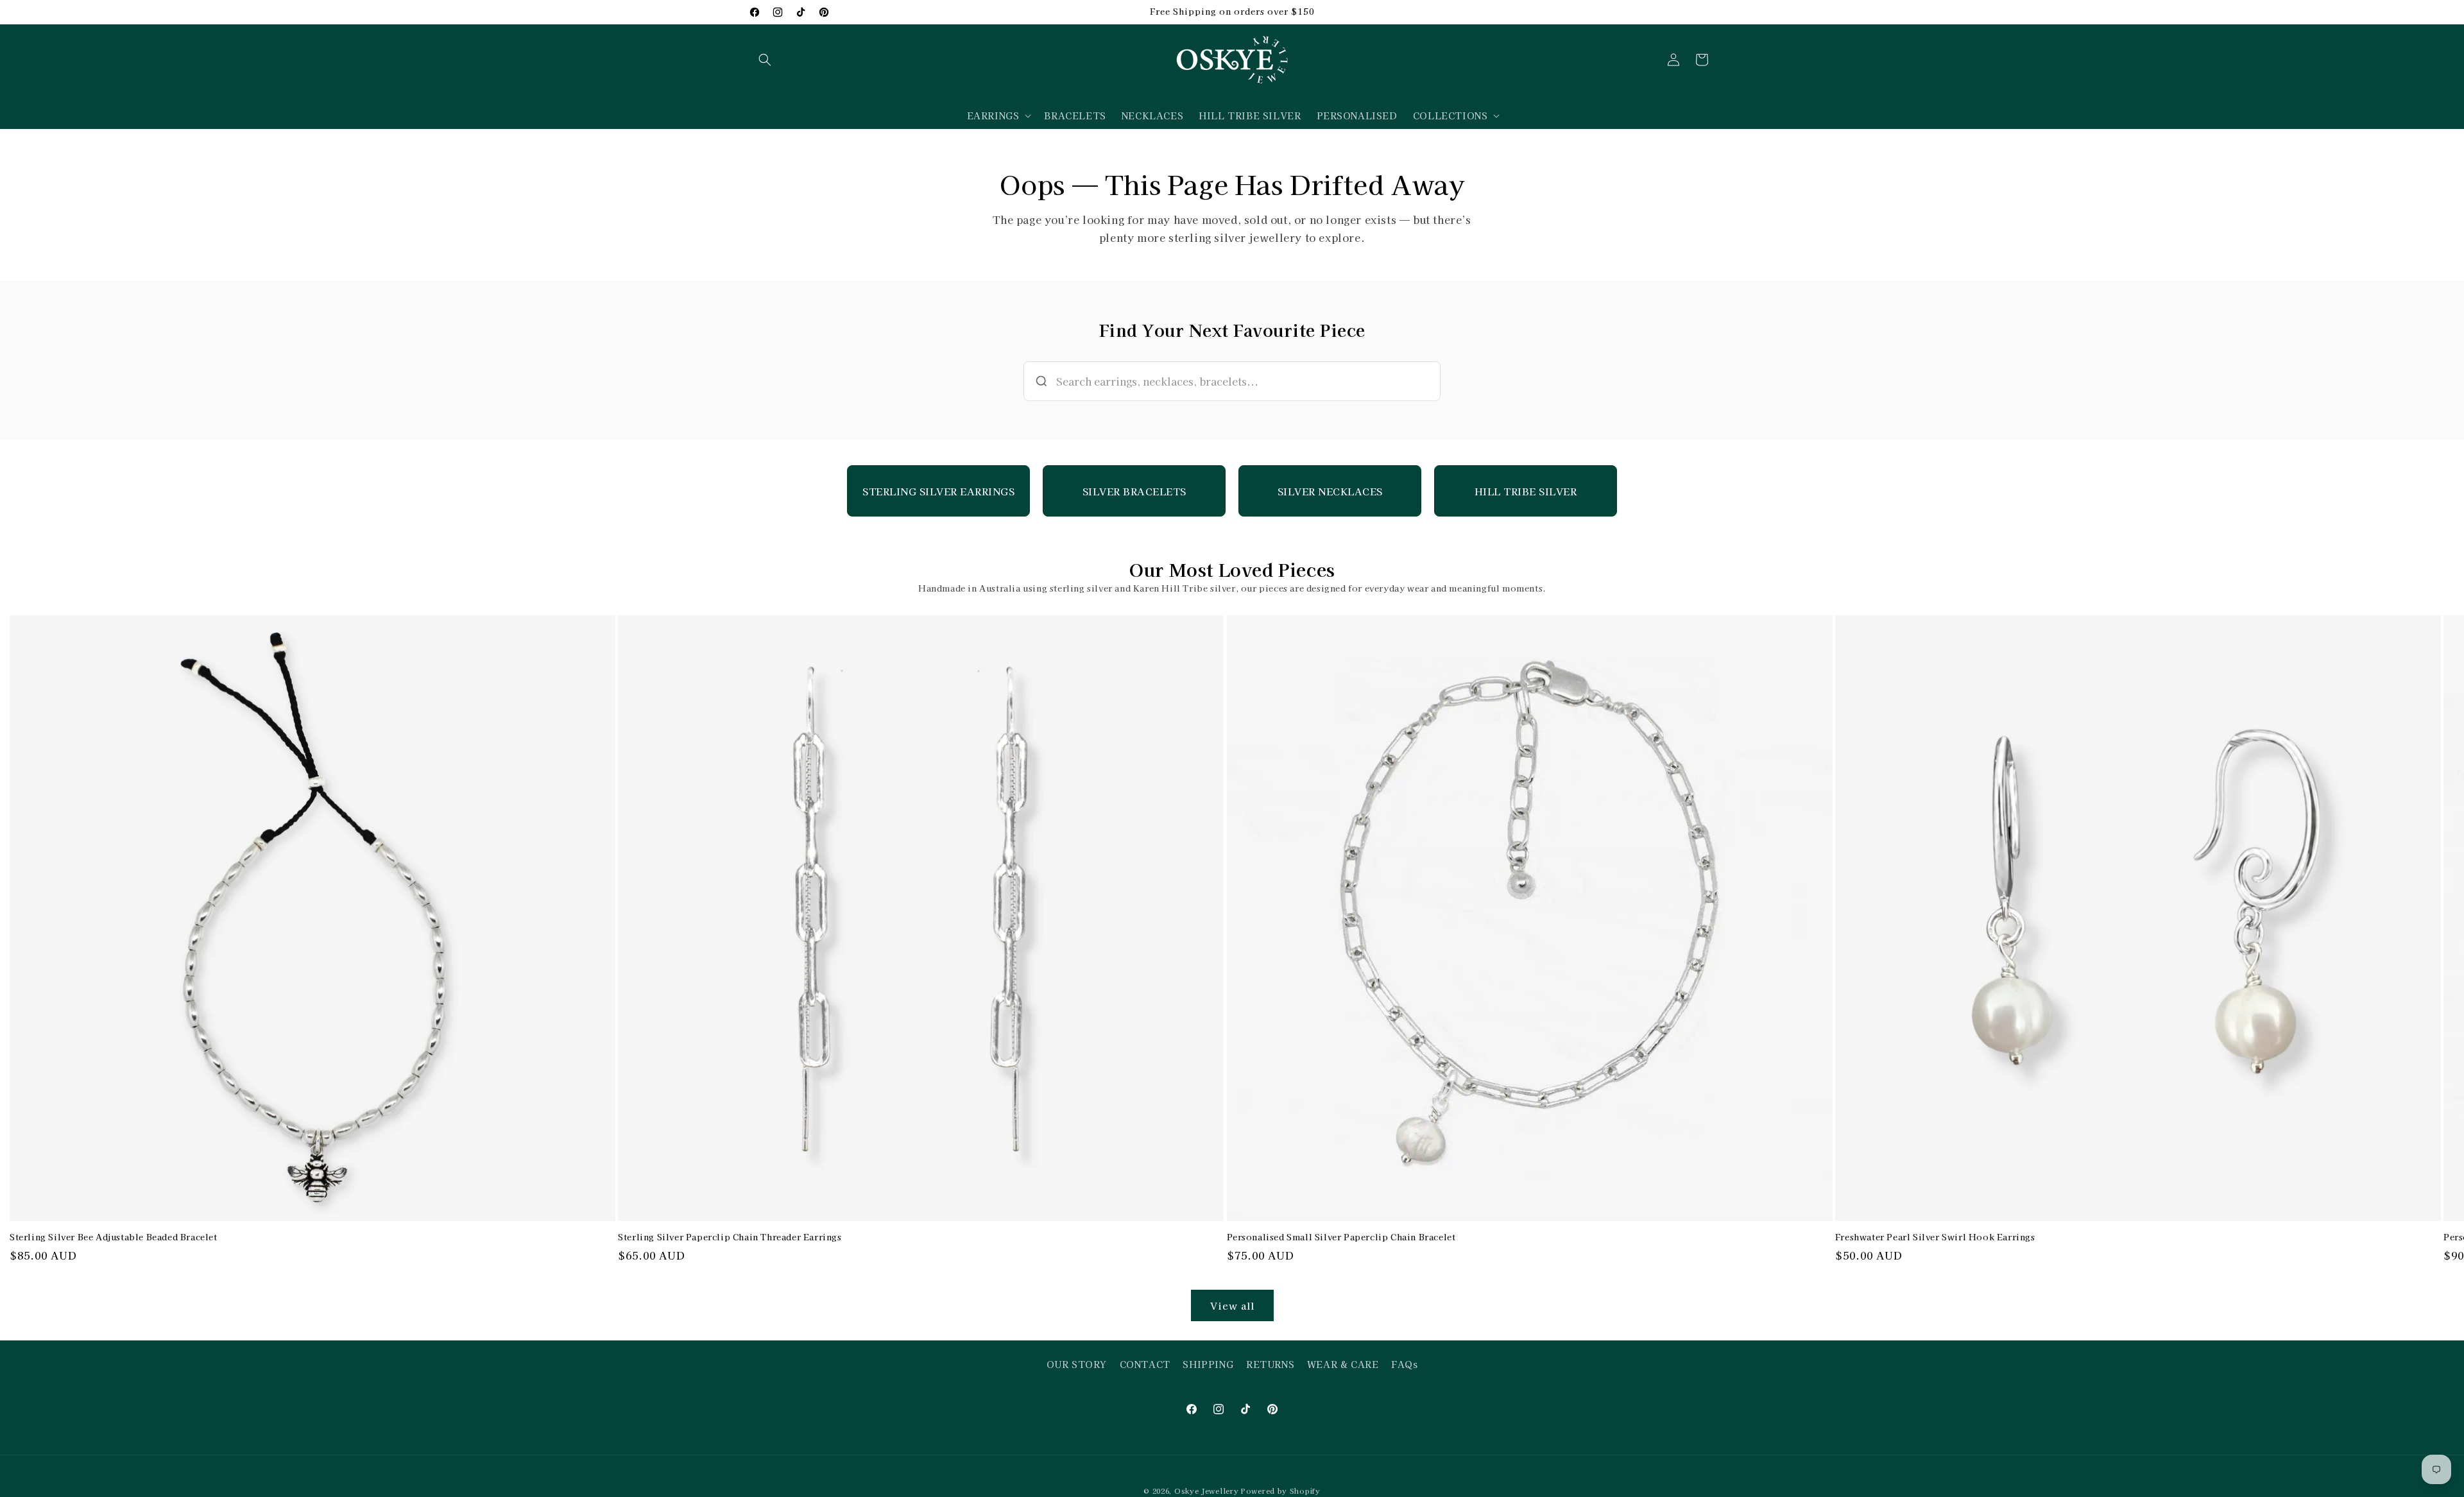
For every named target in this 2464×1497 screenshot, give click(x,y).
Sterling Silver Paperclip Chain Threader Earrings (730, 1237)
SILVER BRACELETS (1134, 491)
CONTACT (1145, 1364)
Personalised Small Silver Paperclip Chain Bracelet (1341, 1237)
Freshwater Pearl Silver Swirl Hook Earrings (1935, 1237)
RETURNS (1270, 1364)
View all (1232, 1305)
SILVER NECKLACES (1330, 491)
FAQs (1404, 1364)
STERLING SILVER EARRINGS (938, 491)
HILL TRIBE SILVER (1526, 491)
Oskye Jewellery (1207, 1491)
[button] (765, 60)
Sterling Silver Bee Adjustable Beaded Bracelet (114, 1237)
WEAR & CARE (1343, 1364)
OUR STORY (1077, 1364)
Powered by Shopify (1281, 1491)
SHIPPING (1208, 1364)
